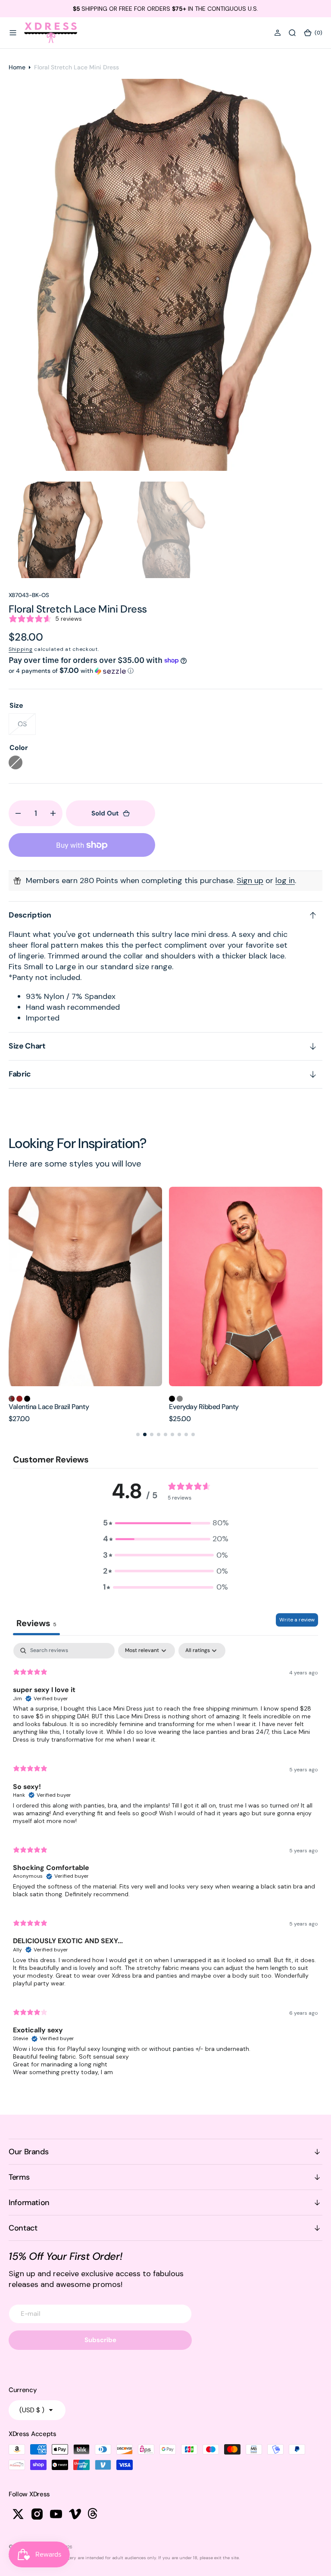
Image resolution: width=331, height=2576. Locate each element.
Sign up (250, 880)
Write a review (297, 1620)
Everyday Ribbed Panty (44, 1407)
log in (285, 880)
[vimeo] (75, 2514)
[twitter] (18, 2514)
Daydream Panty (194, 1407)
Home (17, 67)
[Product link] (85, 1286)
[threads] (94, 2514)
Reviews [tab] (36, 1623)
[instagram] (37, 2514)
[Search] (292, 33)
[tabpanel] (165, 1863)
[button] (13, 33)
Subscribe (100, 2340)
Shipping (21, 649)
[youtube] (56, 2514)
